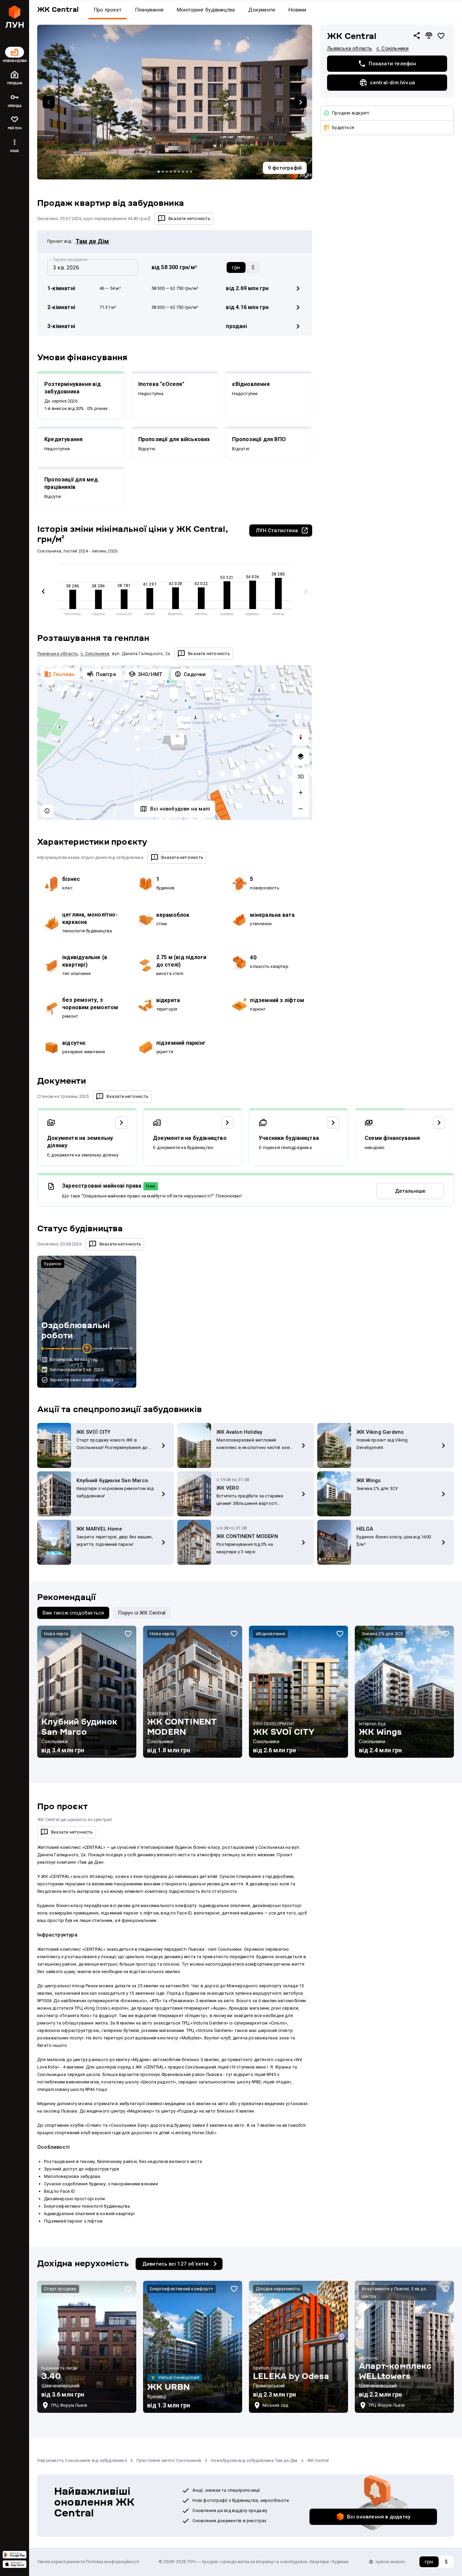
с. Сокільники (393, 48)
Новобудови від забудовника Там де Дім (254, 2460)
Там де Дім (92, 241)
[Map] (175, 743)
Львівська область (350, 48)
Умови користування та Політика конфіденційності (88, 2562)
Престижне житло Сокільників (169, 2460)
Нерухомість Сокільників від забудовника (82, 2460)
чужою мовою (390, 2562)
